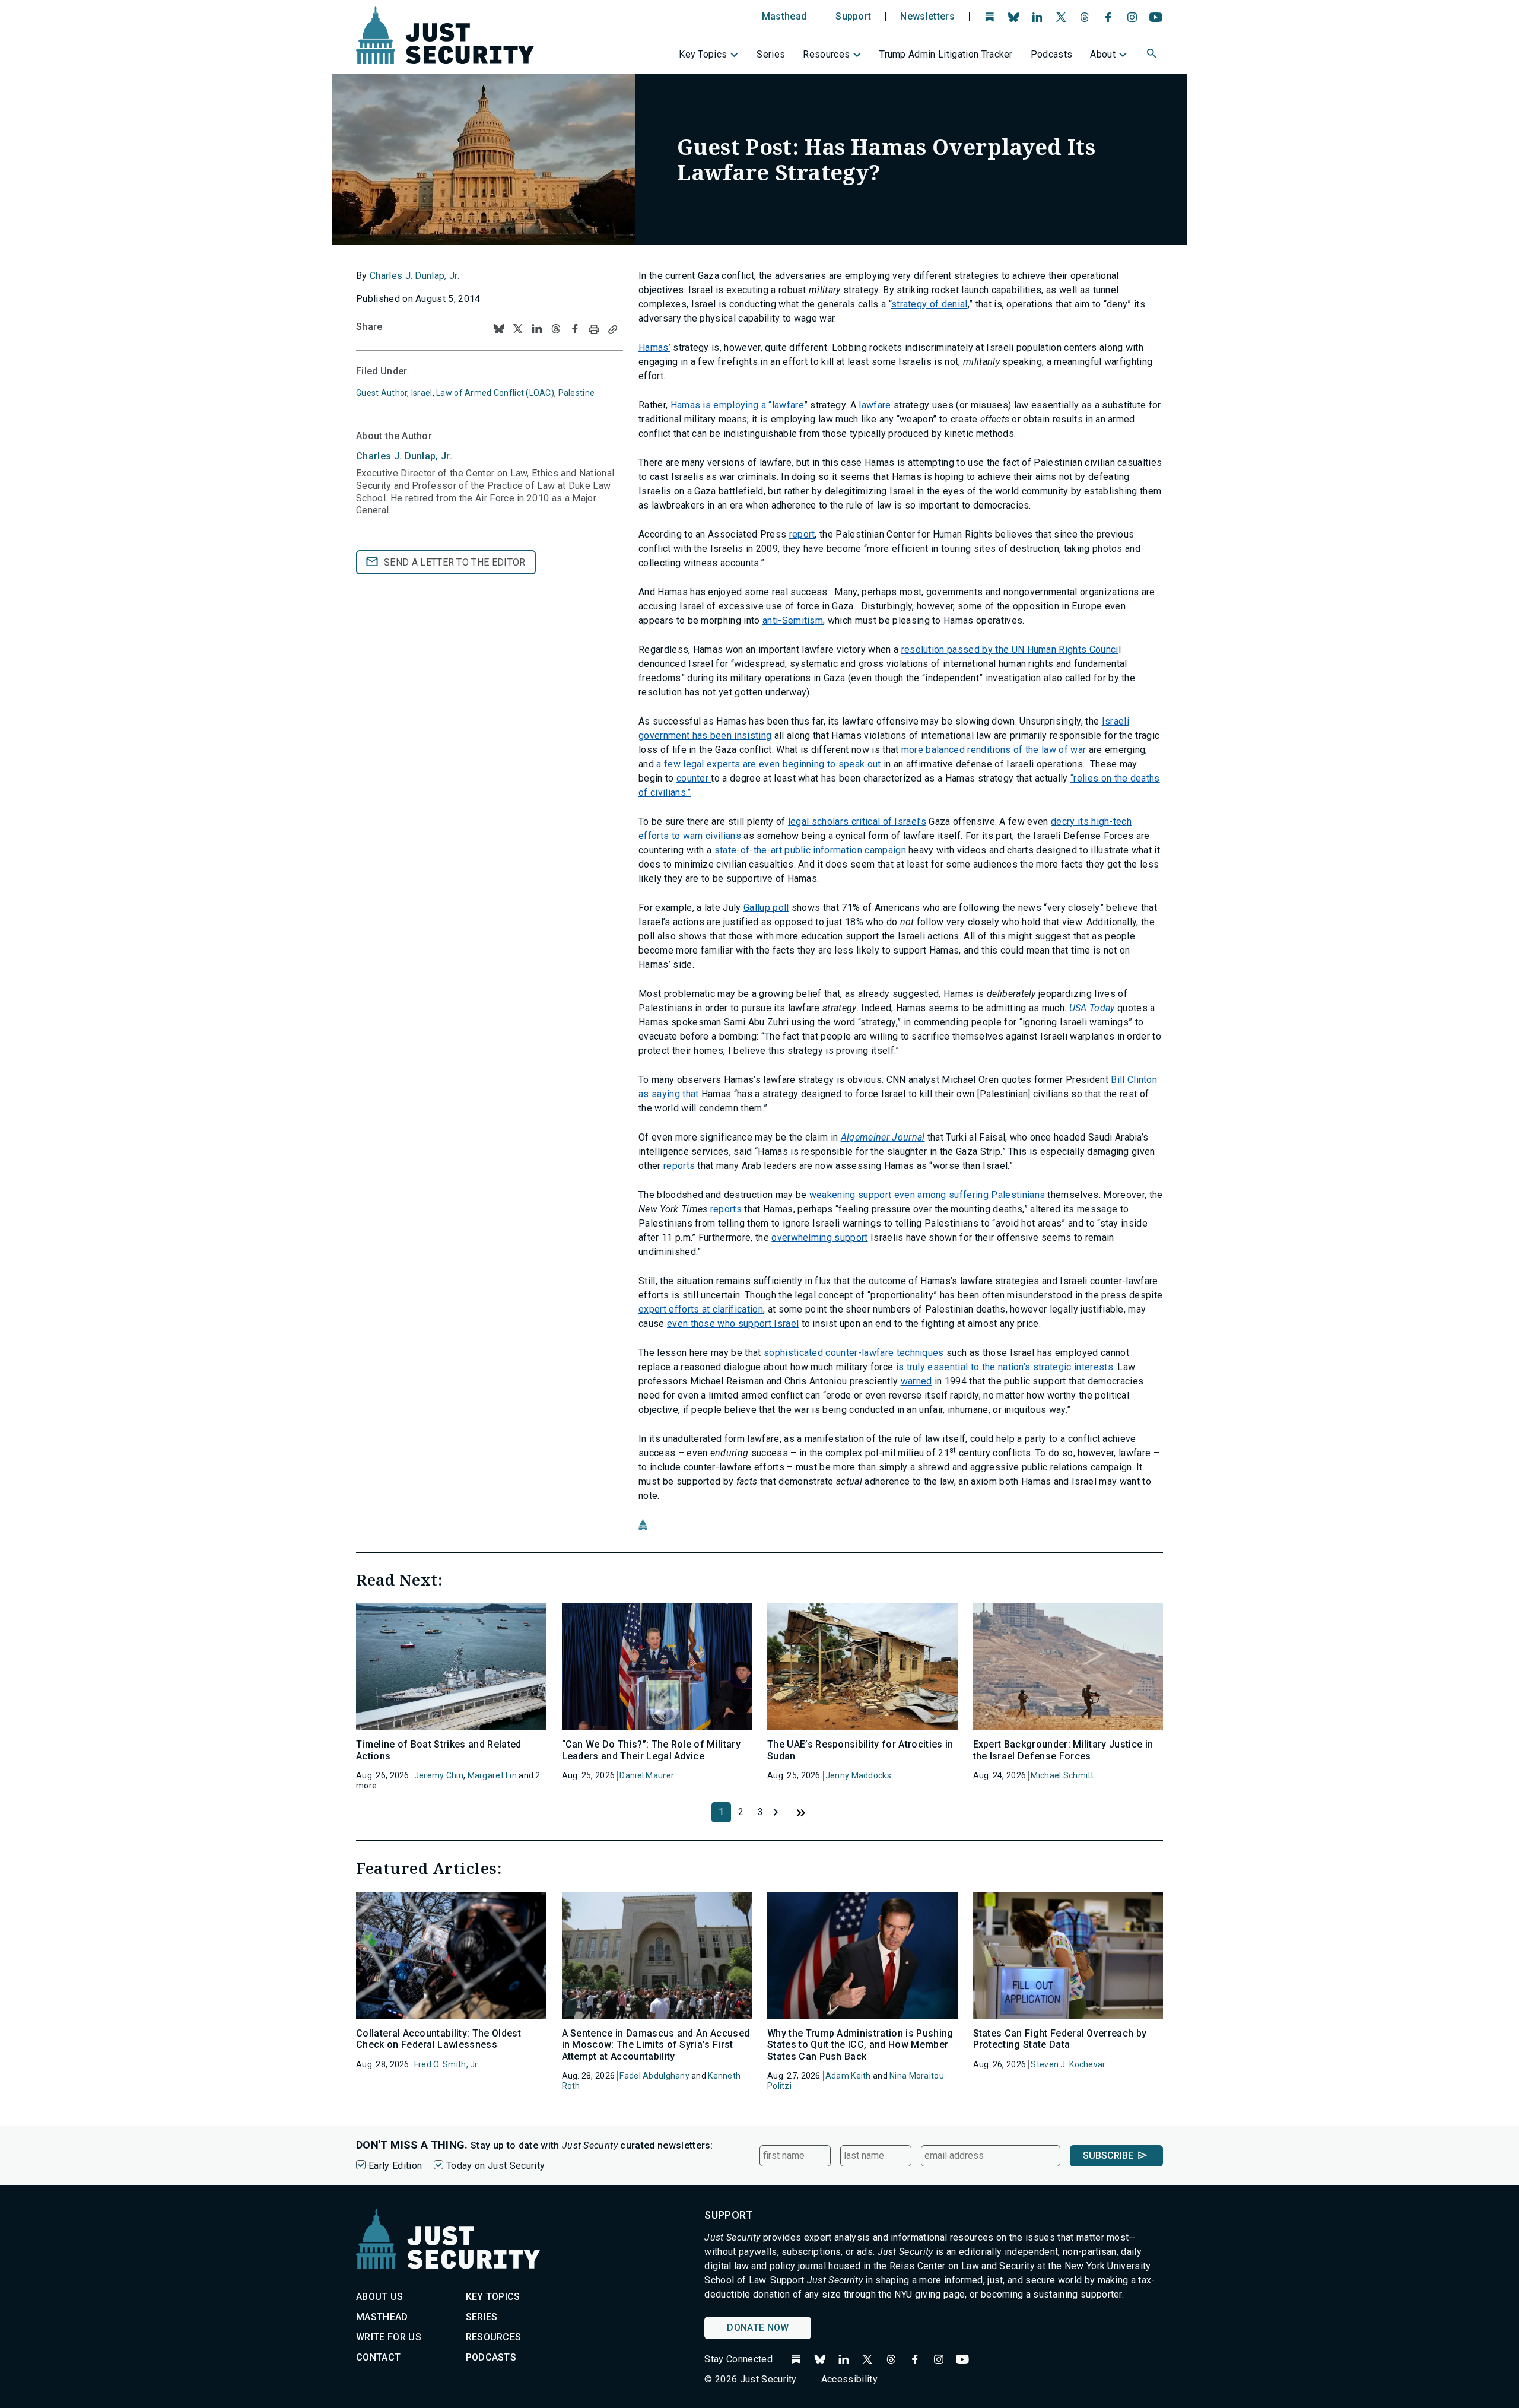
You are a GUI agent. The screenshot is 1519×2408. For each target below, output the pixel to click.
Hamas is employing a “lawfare (737, 405)
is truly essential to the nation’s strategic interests (1005, 1367)
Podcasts (1052, 54)
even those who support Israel (733, 1324)
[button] (1153, 55)
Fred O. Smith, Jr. (447, 2064)
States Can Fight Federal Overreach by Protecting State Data (1060, 2039)
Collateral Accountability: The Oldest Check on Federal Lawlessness (438, 2039)
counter (694, 778)
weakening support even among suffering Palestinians (927, 1195)
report (802, 534)
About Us (380, 2297)
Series (771, 54)
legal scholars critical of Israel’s (857, 822)
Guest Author (382, 393)
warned (916, 1381)
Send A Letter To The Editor (455, 562)
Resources (826, 54)
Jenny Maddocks (858, 1775)
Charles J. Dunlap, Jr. (414, 276)
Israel (422, 393)
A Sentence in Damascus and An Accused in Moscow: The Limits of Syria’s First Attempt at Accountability (656, 2045)
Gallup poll (766, 908)
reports (679, 1166)
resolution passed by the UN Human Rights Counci (1010, 649)
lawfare (875, 405)
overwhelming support (819, 1238)
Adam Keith (848, 2076)
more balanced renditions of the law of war (994, 750)
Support (853, 17)
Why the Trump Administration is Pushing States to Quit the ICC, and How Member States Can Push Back (860, 2045)
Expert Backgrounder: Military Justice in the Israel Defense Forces (1063, 1750)
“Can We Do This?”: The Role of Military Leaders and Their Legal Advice (651, 1750)
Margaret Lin (492, 1775)
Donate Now (758, 2328)
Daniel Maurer (647, 1775)
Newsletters (927, 17)
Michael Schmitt (1062, 1775)
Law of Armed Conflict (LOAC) (495, 393)
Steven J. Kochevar (1068, 2064)
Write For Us (389, 2337)
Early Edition (395, 2166)
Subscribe (1108, 2156)
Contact (378, 2357)
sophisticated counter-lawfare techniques (854, 1353)
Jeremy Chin (439, 1775)
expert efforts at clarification (701, 1309)
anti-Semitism (793, 620)
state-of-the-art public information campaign (810, 850)
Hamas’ (654, 347)
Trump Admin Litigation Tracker (946, 54)
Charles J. (404, 456)
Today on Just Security (495, 2166)
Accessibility (849, 2379)
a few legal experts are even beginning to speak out (768, 764)
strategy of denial (929, 304)
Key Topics (703, 54)
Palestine (577, 393)
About (1103, 54)
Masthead (784, 17)
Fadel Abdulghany (654, 2076)
